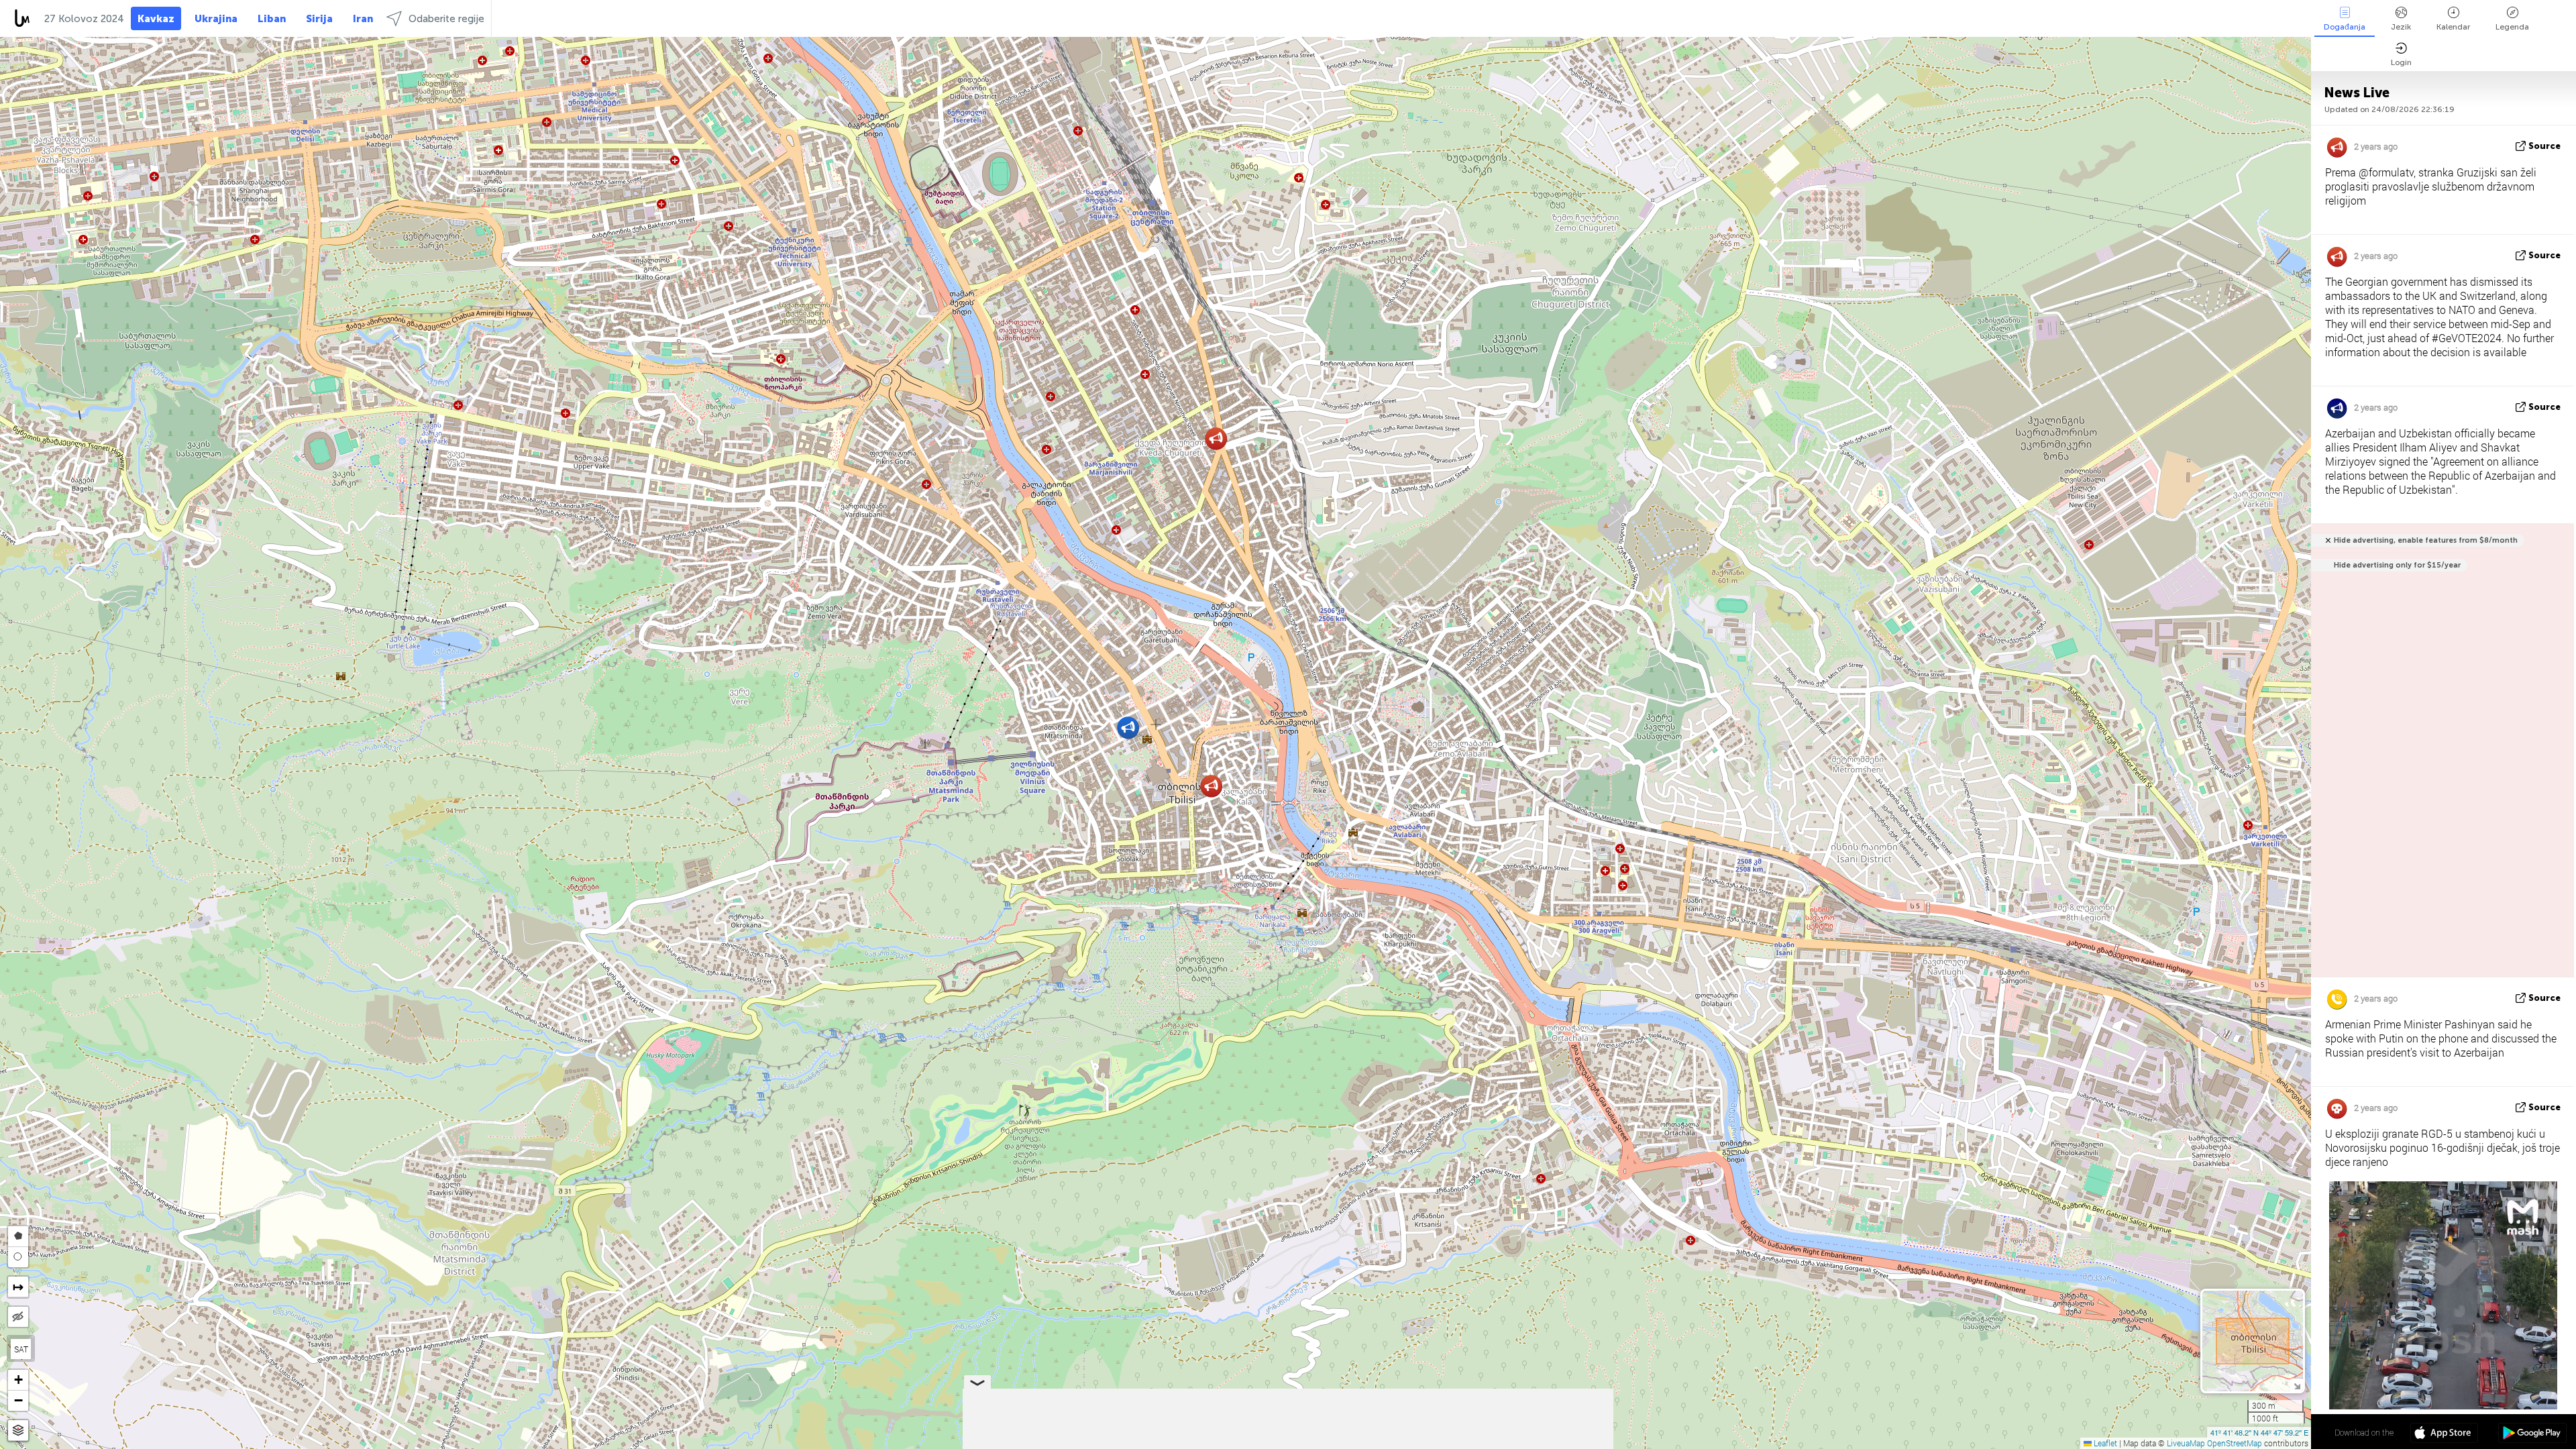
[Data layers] (18, 1431)
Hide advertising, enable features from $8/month (2426, 540)
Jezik (2401, 27)
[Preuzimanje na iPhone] (2444, 1434)
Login (2401, 62)
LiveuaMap (2186, 1443)
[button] (1128, 728)
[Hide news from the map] (18, 1317)
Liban (272, 19)
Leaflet (2104, 1443)
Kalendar (2453, 27)
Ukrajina (216, 19)
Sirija (319, 19)
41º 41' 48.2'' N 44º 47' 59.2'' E (2259, 1432)
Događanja (2345, 27)
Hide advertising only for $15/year (2397, 565)
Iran (363, 19)
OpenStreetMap (2235, 1443)
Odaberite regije (446, 19)
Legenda (2512, 27)
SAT (21, 1349)
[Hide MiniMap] (2297, 1385)
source (2544, 146)
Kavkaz (156, 19)
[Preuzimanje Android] (2532, 1434)
